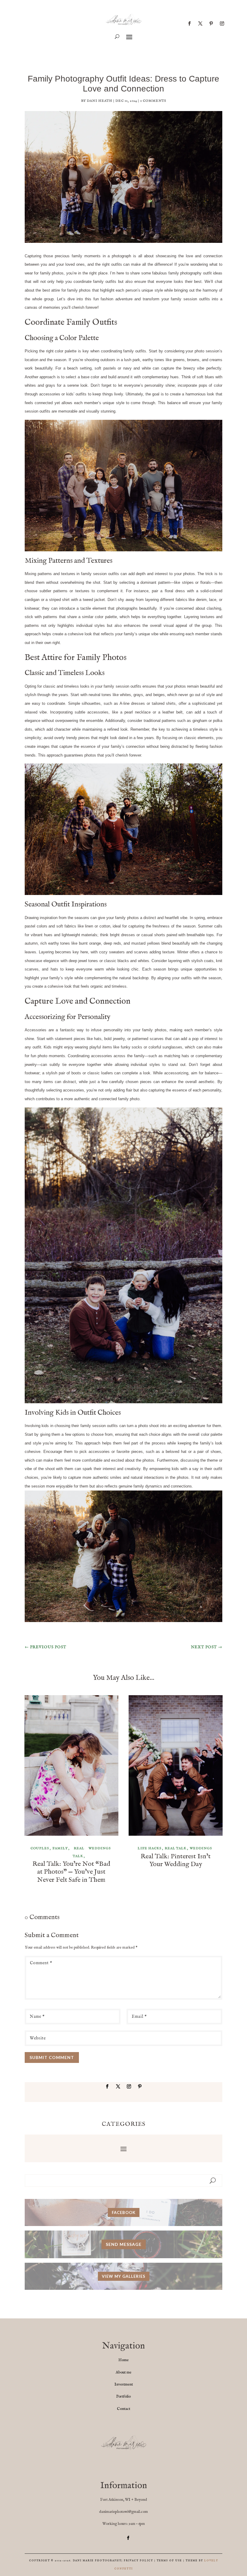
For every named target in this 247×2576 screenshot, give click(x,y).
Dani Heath (100, 101)
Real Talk (79, 1852)
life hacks (150, 1848)
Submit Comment (52, 2057)
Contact (123, 2409)
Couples (40, 1848)
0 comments (153, 101)
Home (123, 2360)
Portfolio (123, 2396)
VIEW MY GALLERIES (124, 2276)
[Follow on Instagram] (222, 23)
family (60, 1848)
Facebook (124, 2212)
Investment (124, 2384)
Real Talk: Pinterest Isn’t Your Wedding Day (176, 1860)
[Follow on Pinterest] (211, 23)
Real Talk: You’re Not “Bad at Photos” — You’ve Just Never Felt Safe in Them (71, 1872)
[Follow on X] (200, 23)
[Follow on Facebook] (189, 23)
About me (123, 2372)
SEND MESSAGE (124, 2244)
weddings (100, 1848)
